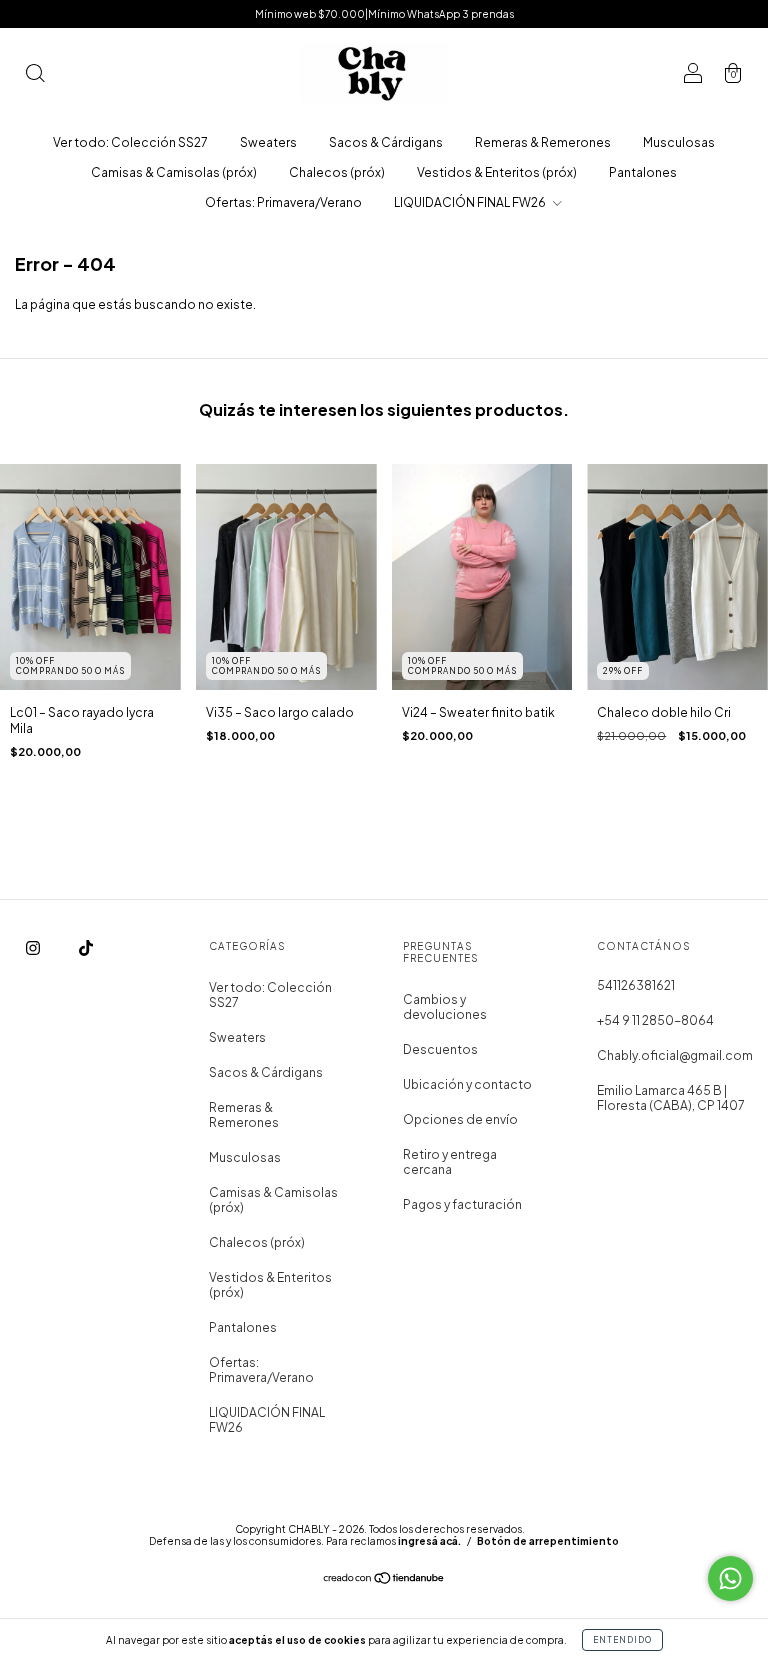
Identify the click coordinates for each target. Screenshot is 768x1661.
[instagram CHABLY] (34, 947)
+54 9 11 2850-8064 (655, 1020)
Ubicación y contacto (467, 1084)
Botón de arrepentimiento (548, 1541)
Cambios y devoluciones (445, 1007)
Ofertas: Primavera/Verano (283, 202)
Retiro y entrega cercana (450, 1162)
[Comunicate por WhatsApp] (730, 1578)
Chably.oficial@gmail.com (675, 1055)
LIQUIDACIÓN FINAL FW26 (471, 202)
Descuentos (440, 1049)
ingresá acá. (429, 1541)
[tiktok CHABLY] (86, 947)
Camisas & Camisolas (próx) (174, 172)
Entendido (622, 1640)
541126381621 (636, 985)
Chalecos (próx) (337, 172)
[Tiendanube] (384, 1580)
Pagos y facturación (462, 1204)
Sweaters (268, 142)
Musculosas (679, 142)
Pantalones (643, 172)
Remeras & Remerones (543, 142)
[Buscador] (35, 75)
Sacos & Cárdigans (386, 142)
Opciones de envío (460, 1119)
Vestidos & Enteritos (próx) (497, 172)
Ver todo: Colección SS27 (130, 142)
